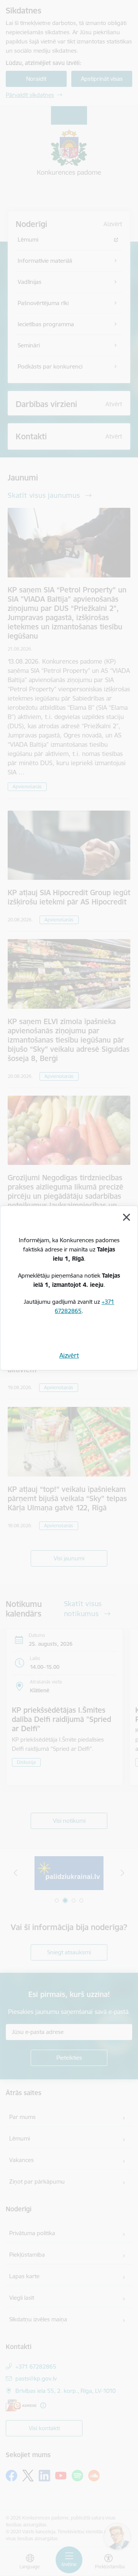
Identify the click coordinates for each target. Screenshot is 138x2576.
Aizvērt (69, 1355)
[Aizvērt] (127, 1217)
